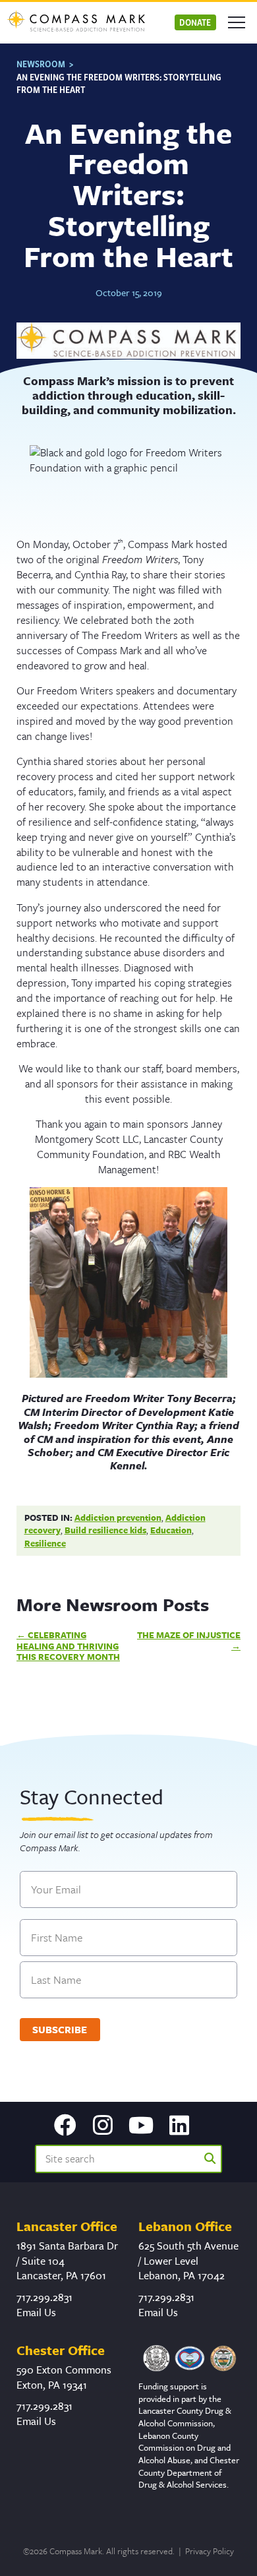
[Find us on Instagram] (103, 2126)
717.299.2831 (44, 2297)
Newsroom (41, 64)
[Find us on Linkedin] (179, 2126)
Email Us (36, 2312)
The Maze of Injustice (189, 1635)
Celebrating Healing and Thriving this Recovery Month (68, 1646)
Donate (195, 22)
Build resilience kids (105, 1530)
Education (171, 1530)
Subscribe (60, 2029)
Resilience (45, 1543)
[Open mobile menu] (237, 22)
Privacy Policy (210, 2551)
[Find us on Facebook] (65, 2126)
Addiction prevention (118, 1518)
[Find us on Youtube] (141, 2126)
